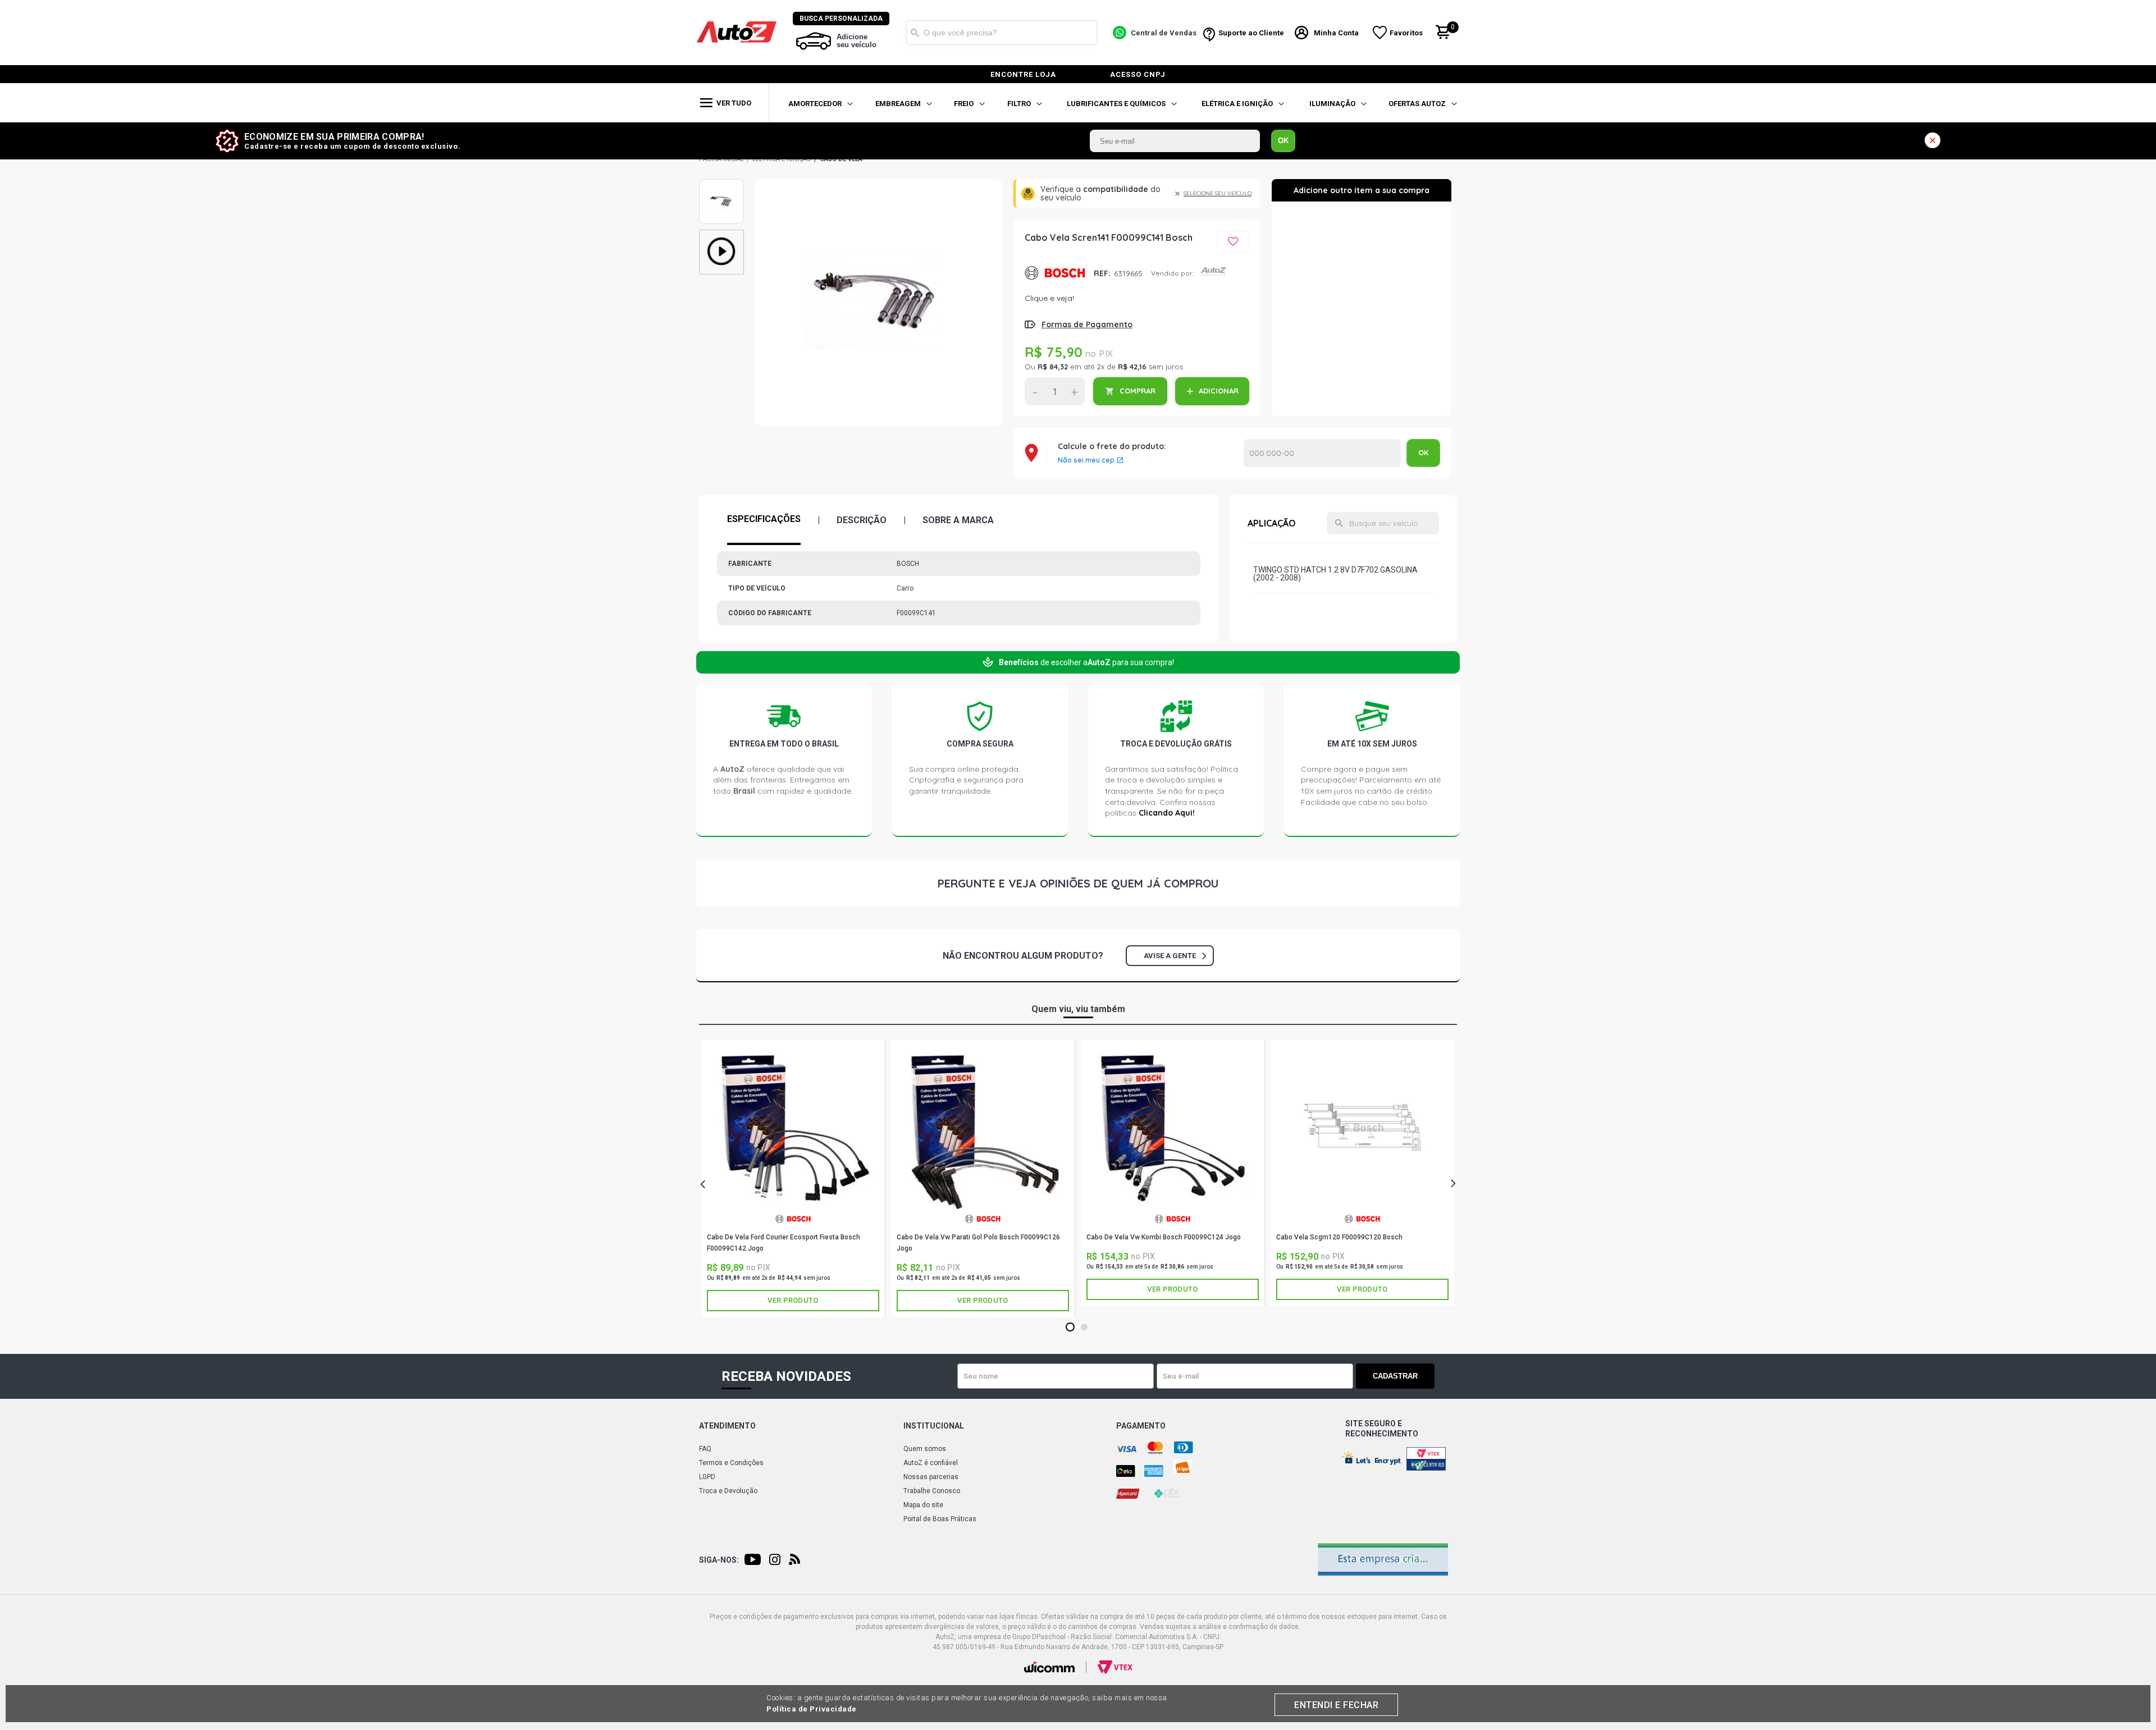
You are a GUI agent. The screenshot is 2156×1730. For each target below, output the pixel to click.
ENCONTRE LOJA (1023, 74)
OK (1283, 141)
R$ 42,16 (1132, 367)
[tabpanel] (793, 1178)
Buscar (915, 33)
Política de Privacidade (812, 1709)
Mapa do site (923, 1505)
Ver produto (793, 1300)
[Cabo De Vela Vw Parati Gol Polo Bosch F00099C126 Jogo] (983, 1129)
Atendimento (727, 1426)
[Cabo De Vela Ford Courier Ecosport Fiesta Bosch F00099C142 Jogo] (793, 1129)
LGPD (707, 1477)
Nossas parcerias (931, 1477)
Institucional (934, 1426)
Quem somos (925, 1449)
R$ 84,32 (1053, 367)
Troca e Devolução (728, 1491)
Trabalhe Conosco (932, 1491)
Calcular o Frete (1322, 453)
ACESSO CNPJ (1138, 74)
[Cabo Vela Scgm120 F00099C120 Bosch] (1362, 1129)
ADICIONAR (1219, 391)
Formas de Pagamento (1087, 324)
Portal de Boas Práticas (940, 1519)
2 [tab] (1084, 1328)
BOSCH (1055, 273)
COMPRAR (1138, 391)
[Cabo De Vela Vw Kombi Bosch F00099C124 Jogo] (1173, 1129)
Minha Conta (1336, 33)
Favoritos (1406, 33)
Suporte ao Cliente (1251, 33)
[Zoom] (721, 202)
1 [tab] (1070, 1328)
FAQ (705, 1449)
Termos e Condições (731, 1463)
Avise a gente (1170, 956)
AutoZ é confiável (931, 1463)
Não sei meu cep (1086, 460)
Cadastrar (1395, 1376)
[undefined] (879, 303)
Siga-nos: (719, 1560)
